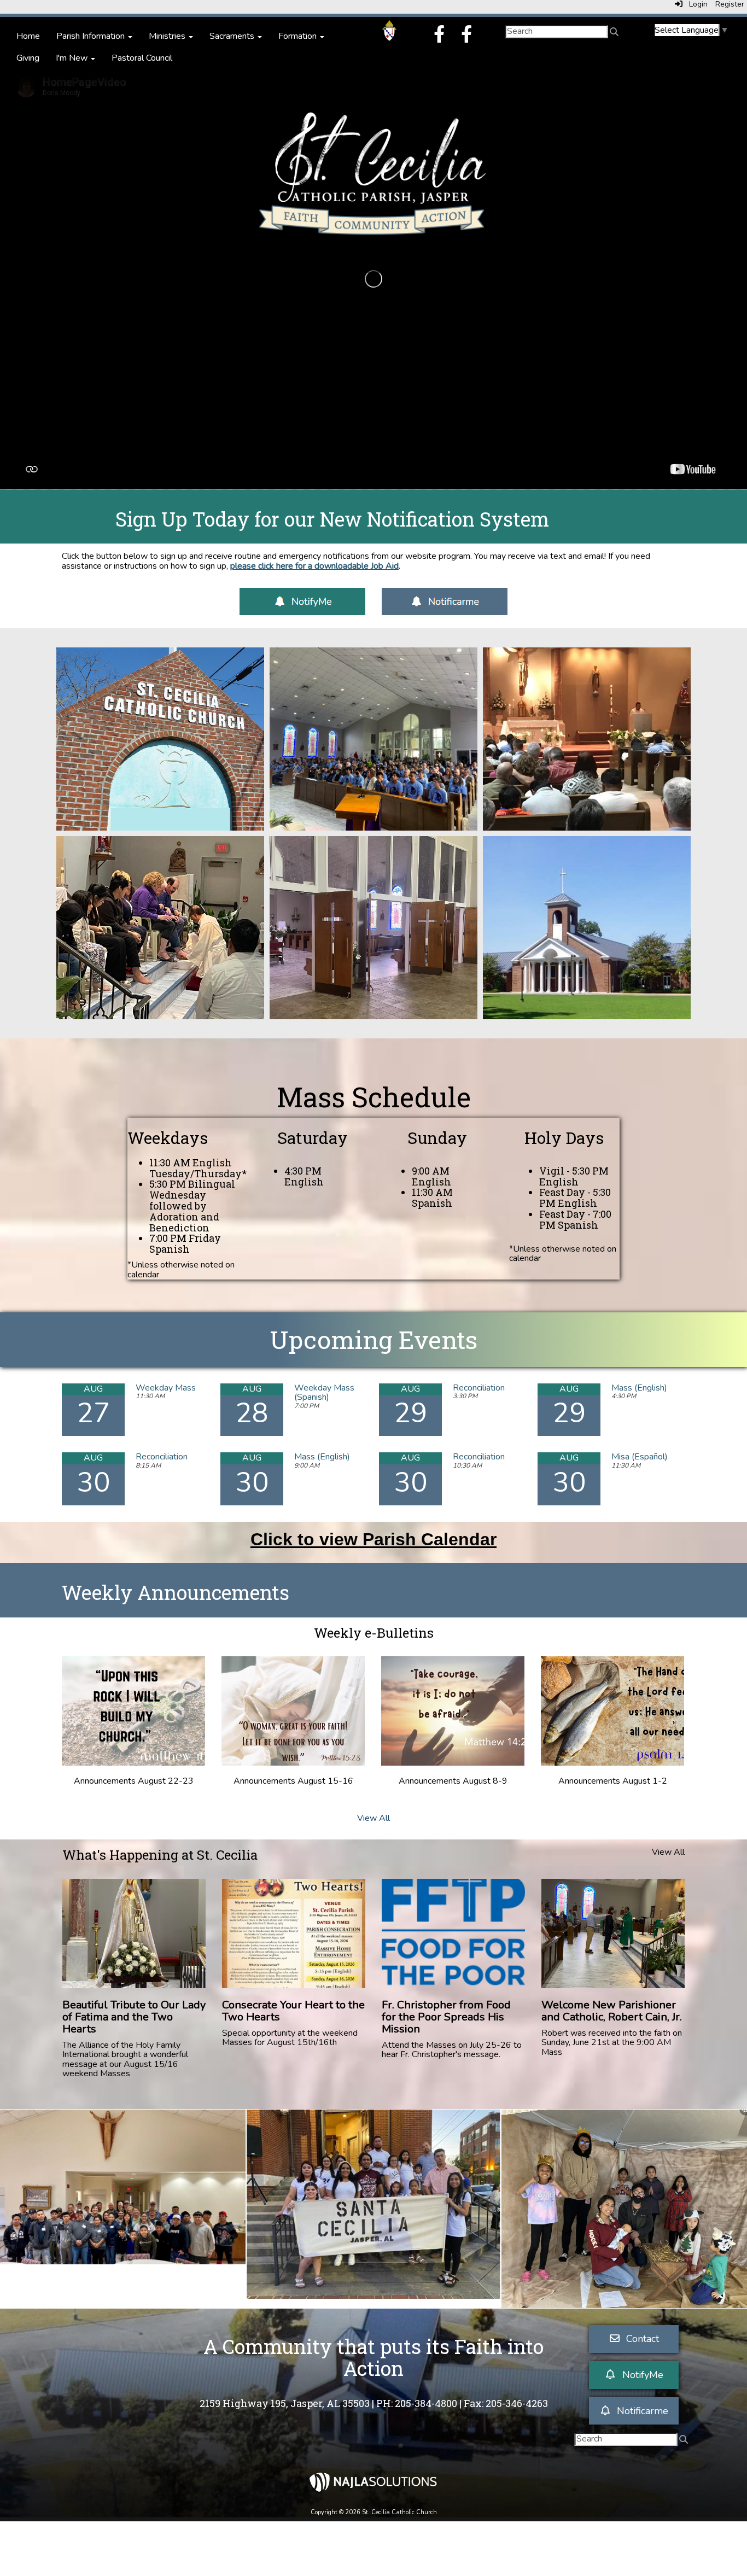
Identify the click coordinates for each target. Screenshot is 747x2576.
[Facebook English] (439, 38)
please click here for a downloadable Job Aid (314, 566)
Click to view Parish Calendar (373, 1539)
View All (373, 1818)
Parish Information (92, 36)
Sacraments (233, 36)
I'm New (73, 58)
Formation (299, 36)
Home (28, 36)
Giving (28, 58)
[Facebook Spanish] (466, 38)
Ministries (168, 36)
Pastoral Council (142, 58)
